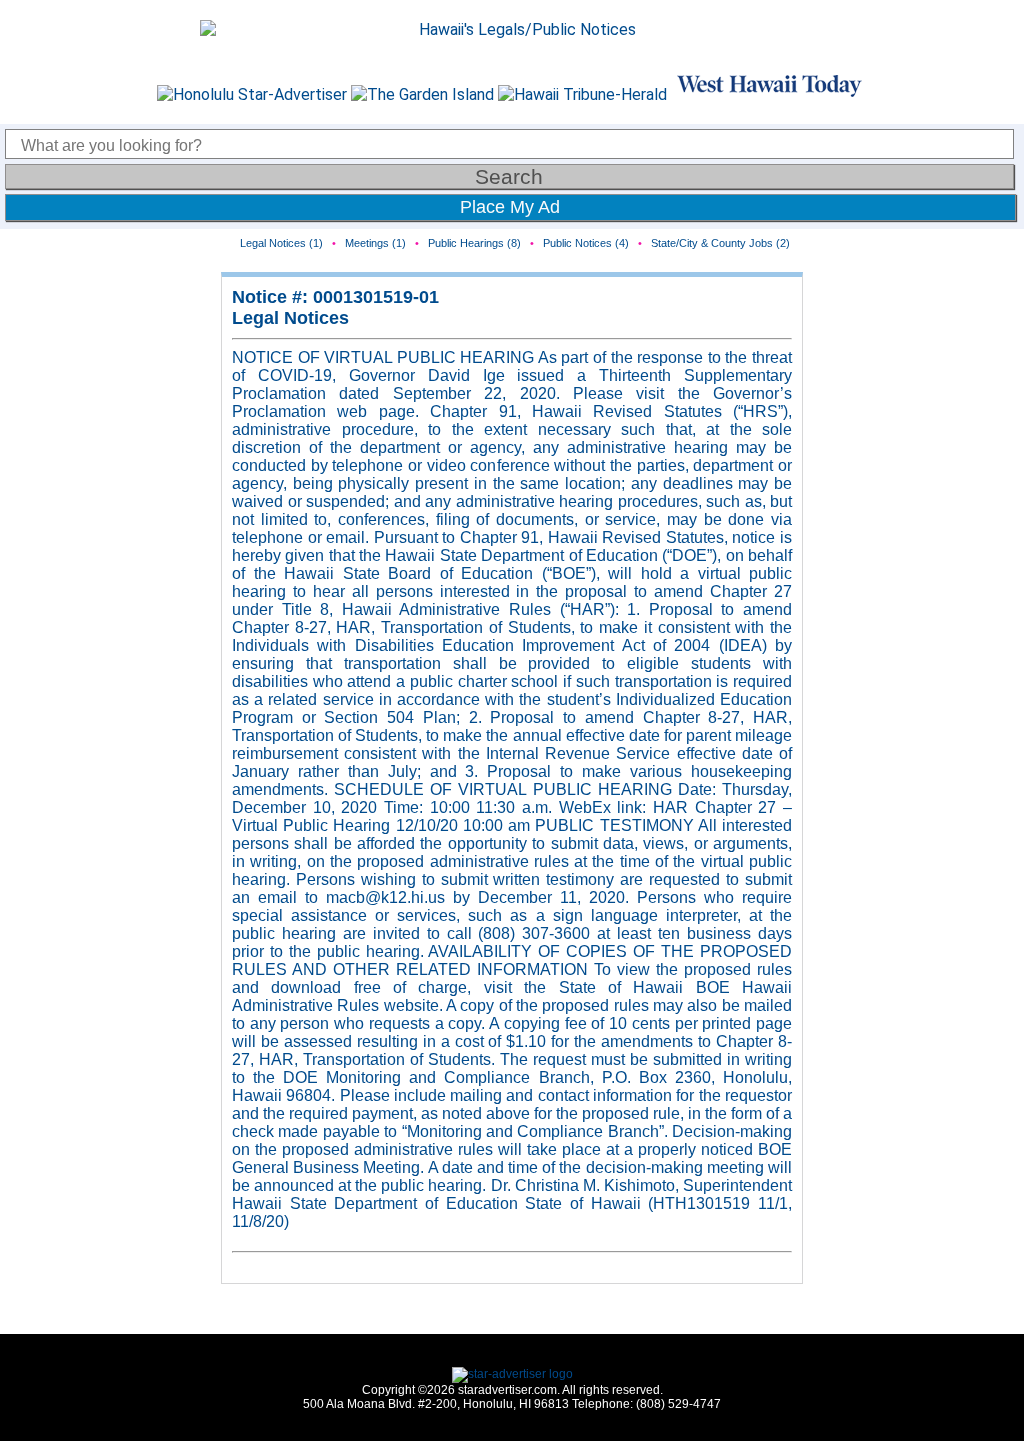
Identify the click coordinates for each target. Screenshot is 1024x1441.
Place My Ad (510, 207)
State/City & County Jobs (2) (720, 243)
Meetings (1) (375, 243)
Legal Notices (290, 318)
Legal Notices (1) (281, 243)
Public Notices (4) (586, 243)
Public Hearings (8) (474, 243)
